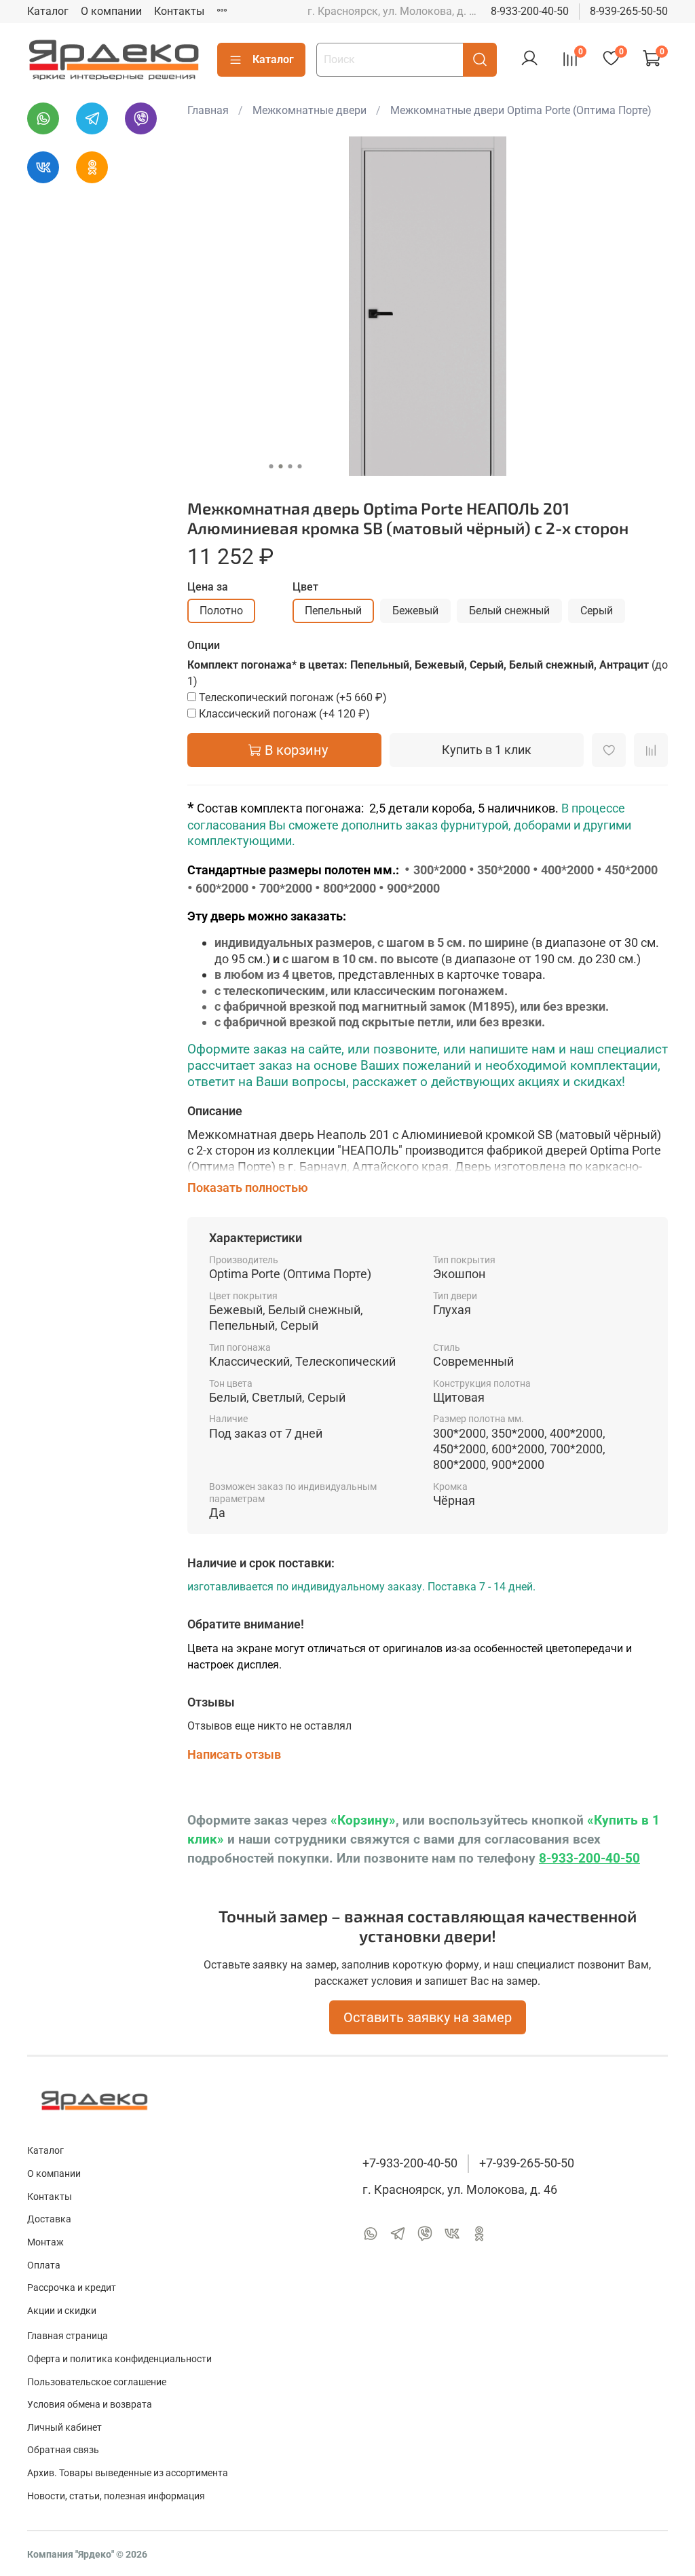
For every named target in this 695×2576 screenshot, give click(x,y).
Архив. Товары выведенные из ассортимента (128, 2473)
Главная (208, 110)
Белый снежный (509, 611)
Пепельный (333, 611)
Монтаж (45, 2242)
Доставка (49, 2219)
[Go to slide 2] (280, 466)
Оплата (44, 2265)
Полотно (221, 611)
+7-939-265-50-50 (527, 2163)
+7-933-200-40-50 (410, 2163)
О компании (111, 11)
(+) (293, 697)
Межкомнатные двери (309, 110)
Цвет (305, 587)
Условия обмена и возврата (90, 2405)
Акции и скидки (62, 2311)
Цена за (208, 587)
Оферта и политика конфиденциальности (119, 2359)
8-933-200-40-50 (530, 11)
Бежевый (415, 611)
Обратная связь (63, 2450)
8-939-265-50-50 (629, 11)
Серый (597, 611)
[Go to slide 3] (290, 466)
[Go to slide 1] (271, 466)
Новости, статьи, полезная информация (116, 2496)
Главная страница (68, 2336)
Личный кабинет (64, 2428)
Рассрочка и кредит (72, 2288)
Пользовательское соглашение (97, 2382)
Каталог (48, 11)
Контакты (179, 11)
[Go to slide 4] (299, 466)
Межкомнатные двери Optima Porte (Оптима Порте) (521, 110)
